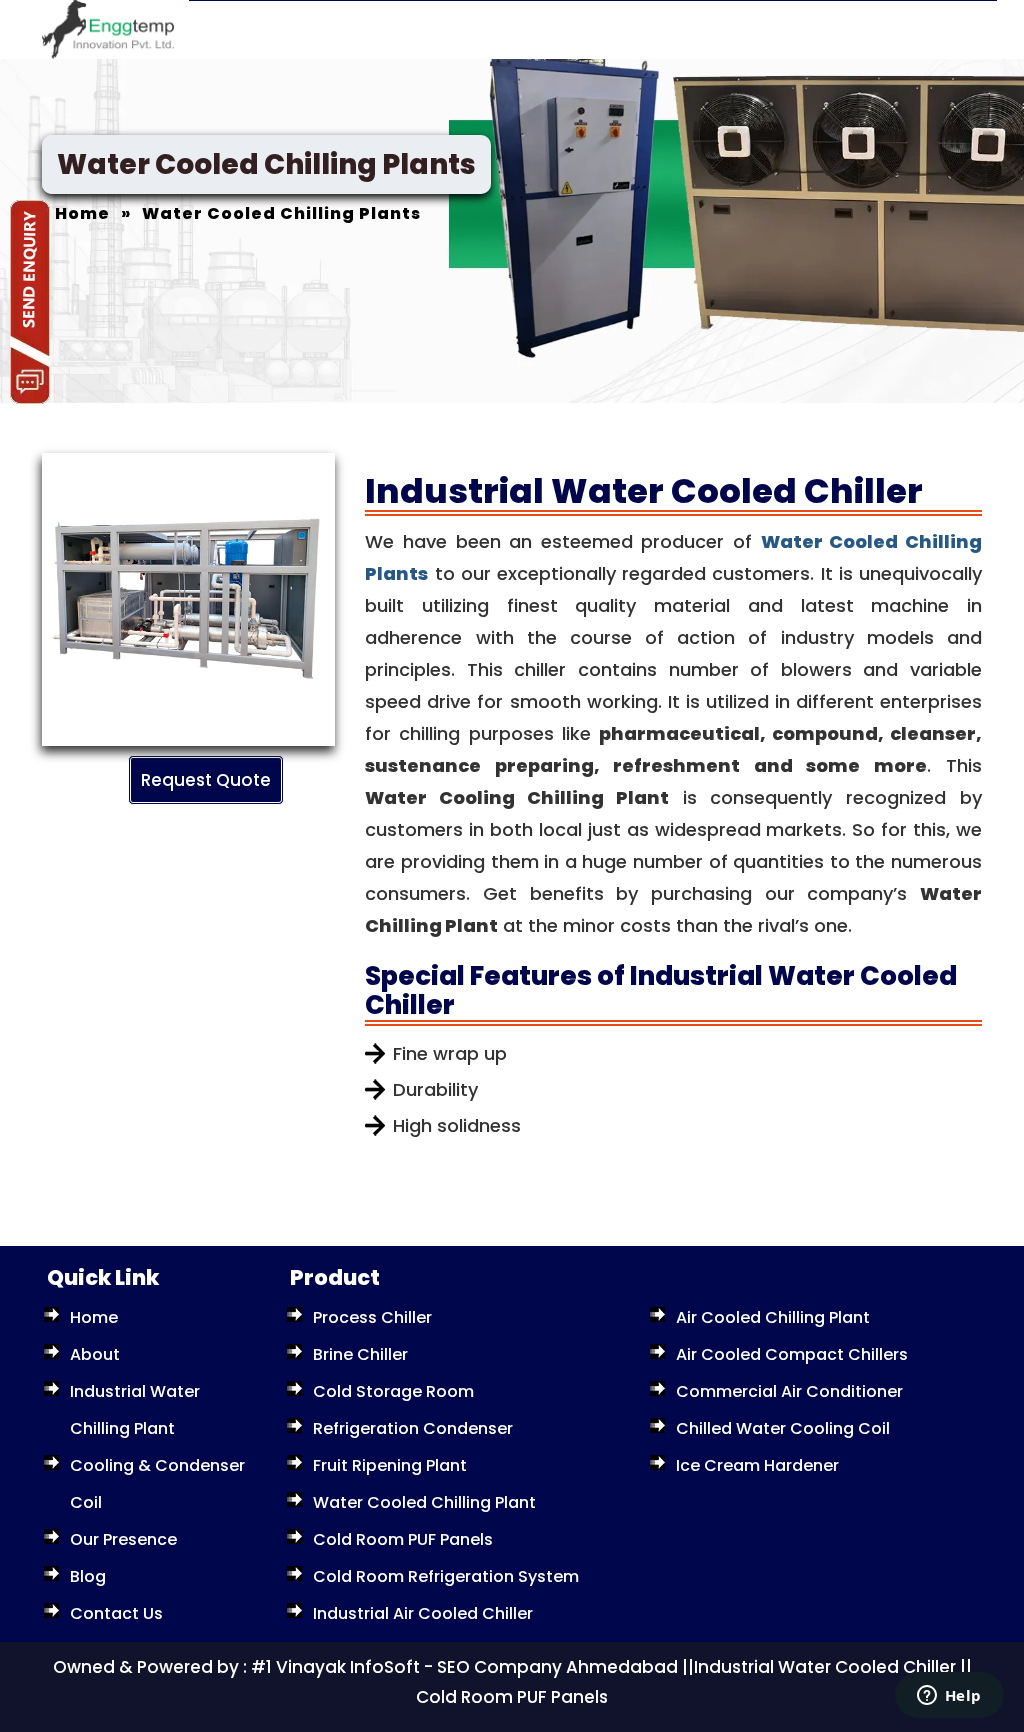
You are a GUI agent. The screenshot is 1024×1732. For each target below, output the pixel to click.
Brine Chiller (360, 1354)
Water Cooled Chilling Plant (424, 1502)
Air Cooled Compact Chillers (792, 1354)
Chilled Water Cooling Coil (783, 1428)
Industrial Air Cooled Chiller (423, 1613)
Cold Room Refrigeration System (446, 1576)
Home (94, 1317)
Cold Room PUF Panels (403, 1539)
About (95, 1354)
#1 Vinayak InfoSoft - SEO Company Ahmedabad (464, 1667)
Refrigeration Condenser (413, 1428)
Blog (88, 1576)
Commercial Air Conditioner (789, 1391)
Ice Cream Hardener (757, 1465)
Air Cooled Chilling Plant (773, 1317)
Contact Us (116, 1613)
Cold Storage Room (393, 1391)
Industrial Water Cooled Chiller (825, 1667)
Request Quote (206, 780)
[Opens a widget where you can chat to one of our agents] (949, 1697)
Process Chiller (372, 1317)
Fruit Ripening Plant (390, 1465)
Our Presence (123, 1539)
